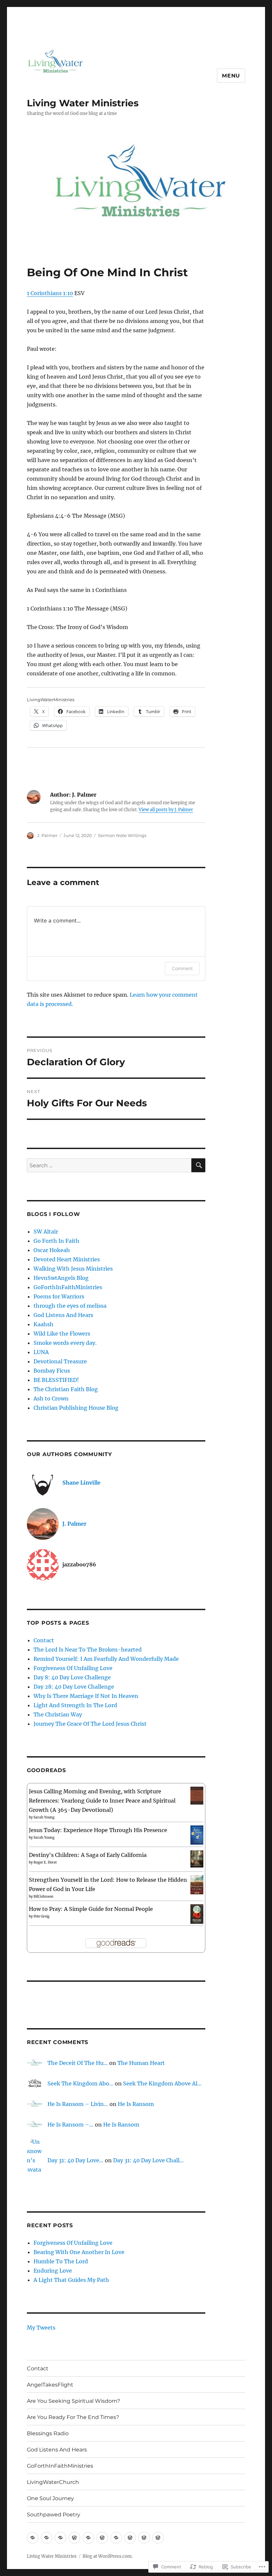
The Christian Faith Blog (66, 1389)
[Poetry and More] (47, 2538)
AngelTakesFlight (50, 2385)
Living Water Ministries (83, 103)
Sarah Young (44, 1817)
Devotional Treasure (60, 1361)
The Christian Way (58, 1714)
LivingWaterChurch (53, 2482)
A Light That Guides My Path (71, 2280)
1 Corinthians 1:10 (50, 293)
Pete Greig (41, 1916)
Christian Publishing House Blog (76, 1408)
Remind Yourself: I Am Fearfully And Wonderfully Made (106, 1659)
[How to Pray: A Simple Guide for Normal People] (197, 1914)
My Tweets (41, 2328)
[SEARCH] (198, 1165)
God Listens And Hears (63, 1315)
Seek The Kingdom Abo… (80, 2083)
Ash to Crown (51, 1398)
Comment (182, 968)
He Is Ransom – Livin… (78, 2104)
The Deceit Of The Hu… (78, 2063)
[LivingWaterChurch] (130, 2538)
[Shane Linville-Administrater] (33, 2538)
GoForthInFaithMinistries (68, 1287)
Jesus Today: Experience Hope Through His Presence (98, 1830)
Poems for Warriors (59, 1296)
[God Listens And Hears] (102, 2538)
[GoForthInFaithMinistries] (116, 2538)
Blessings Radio (48, 2433)
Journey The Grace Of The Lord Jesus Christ (90, 1724)
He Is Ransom (136, 2104)
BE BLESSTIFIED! (56, 1380)
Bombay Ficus (52, 1371)
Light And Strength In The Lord (75, 1705)
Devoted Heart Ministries (67, 1259)
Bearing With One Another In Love (79, 2252)
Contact (44, 1640)
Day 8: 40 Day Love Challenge (72, 1677)
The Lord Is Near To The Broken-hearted (88, 1650)
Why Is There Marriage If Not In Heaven (86, 1696)
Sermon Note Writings (122, 835)
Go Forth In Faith (56, 1241)
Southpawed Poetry (54, 2515)
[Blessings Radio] (88, 2538)
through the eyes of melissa (70, 1306)
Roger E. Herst (45, 1862)
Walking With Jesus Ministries (73, 1269)
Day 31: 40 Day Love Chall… (148, 2160)
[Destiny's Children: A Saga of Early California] (197, 1858)
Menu (231, 76)
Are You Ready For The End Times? (73, 2417)
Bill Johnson (43, 1896)
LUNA (41, 1352)
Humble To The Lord (61, 2261)
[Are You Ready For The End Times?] (74, 2538)
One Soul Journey (50, 2498)
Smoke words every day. (65, 1343)
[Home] (61, 2538)
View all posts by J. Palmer (166, 810)
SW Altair (46, 1232)
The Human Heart (141, 2063)
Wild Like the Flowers (62, 1334)
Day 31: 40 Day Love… (75, 2160)
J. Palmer (47, 835)
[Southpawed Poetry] (158, 2538)
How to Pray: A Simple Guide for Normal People (91, 1909)
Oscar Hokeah (52, 1250)
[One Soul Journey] (144, 2538)
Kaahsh (43, 1324)
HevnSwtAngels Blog (61, 1278)
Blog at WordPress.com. (108, 2556)
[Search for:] (109, 1165)
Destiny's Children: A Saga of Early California (88, 1855)
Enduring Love (53, 2271)
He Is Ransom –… (70, 2125)
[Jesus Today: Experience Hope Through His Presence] (197, 1834)
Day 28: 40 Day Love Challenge (74, 1687)
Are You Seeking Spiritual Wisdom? (73, 2401)
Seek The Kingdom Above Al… (162, 2083)
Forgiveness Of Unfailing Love (73, 1668)
